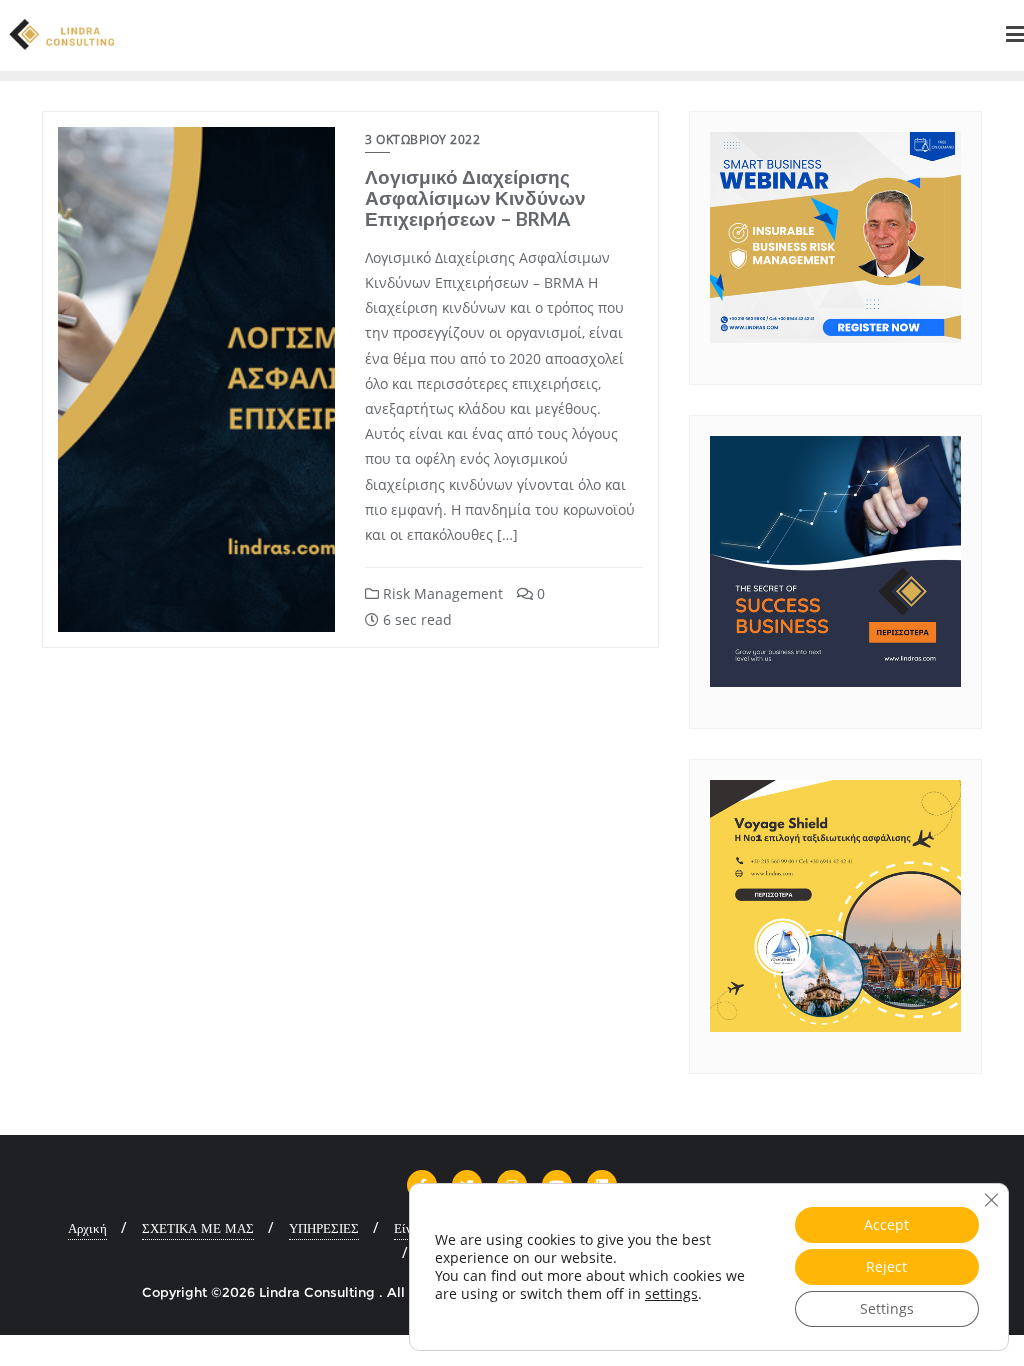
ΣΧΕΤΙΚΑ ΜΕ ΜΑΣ (198, 1228)
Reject (886, 1266)
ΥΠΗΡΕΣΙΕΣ (324, 1228)
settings (671, 1294)
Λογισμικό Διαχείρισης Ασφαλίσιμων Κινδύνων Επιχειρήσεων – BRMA (475, 197)
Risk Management (441, 593)
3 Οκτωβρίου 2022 (422, 139)
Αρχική (87, 1228)
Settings (887, 1308)
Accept (886, 1224)
